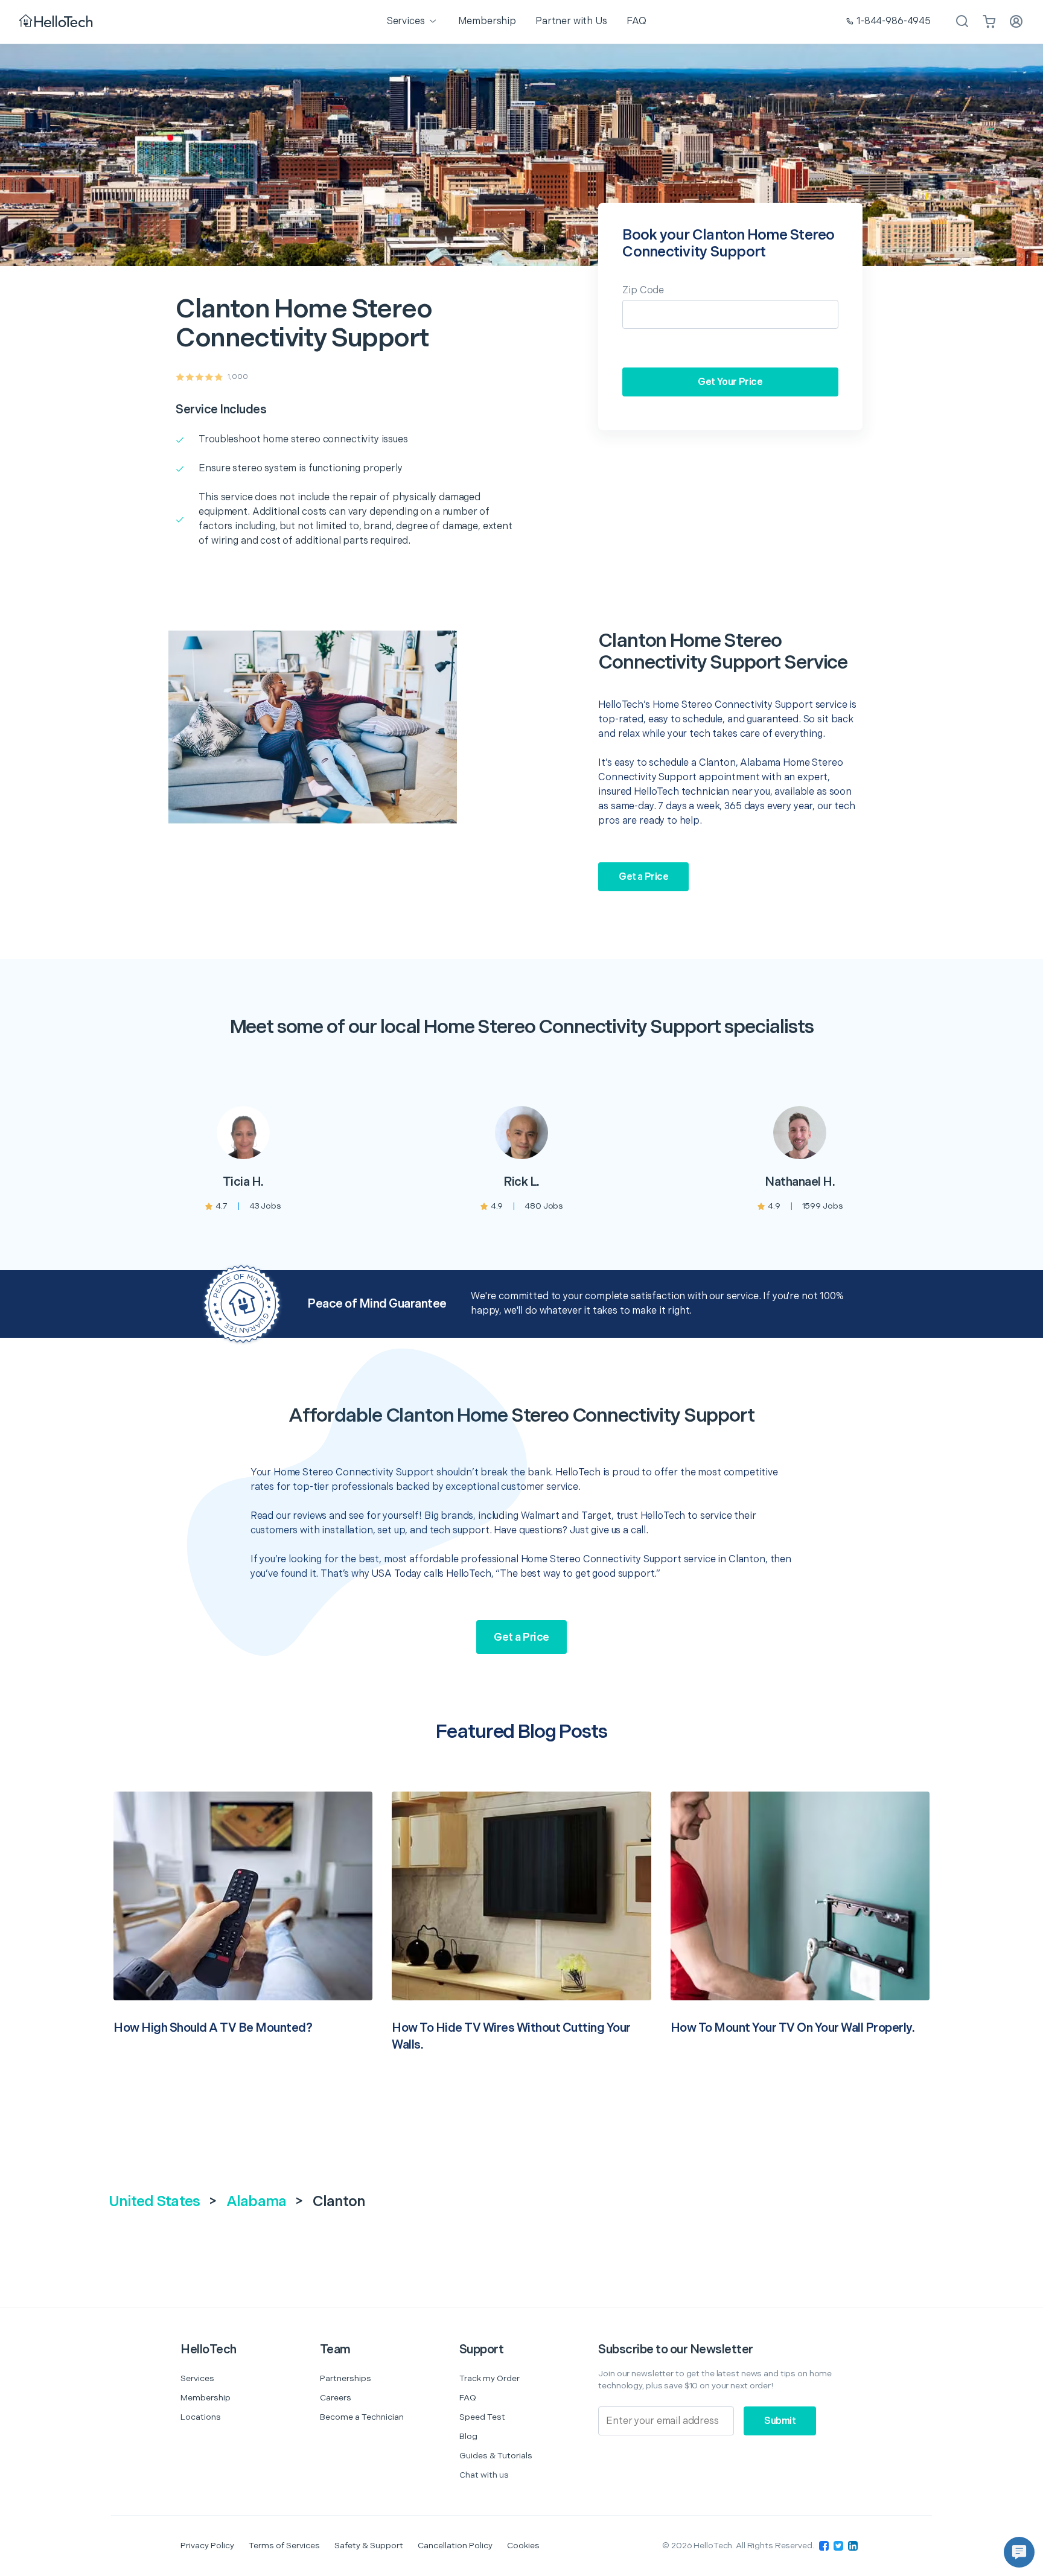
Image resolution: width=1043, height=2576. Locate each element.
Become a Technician (362, 2417)
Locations (201, 2417)
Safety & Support (369, 2546)
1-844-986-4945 (894, 21)
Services (197, 2378)
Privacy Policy (207, 2546)
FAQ (468, 2398)
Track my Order (490, 2378)
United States (154, 2202)
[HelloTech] (57, 22)
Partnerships (346, 2378)
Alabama (257, 2202)
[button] (1019, 2552)
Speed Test (482, 2417)
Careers (336, 2398)
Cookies (523, 2546)
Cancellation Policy (455, 2546)
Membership (206, 2398)
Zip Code (643, 291)
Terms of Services (284, 2546)
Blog (468, 2436)
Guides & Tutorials (496, 2456)
